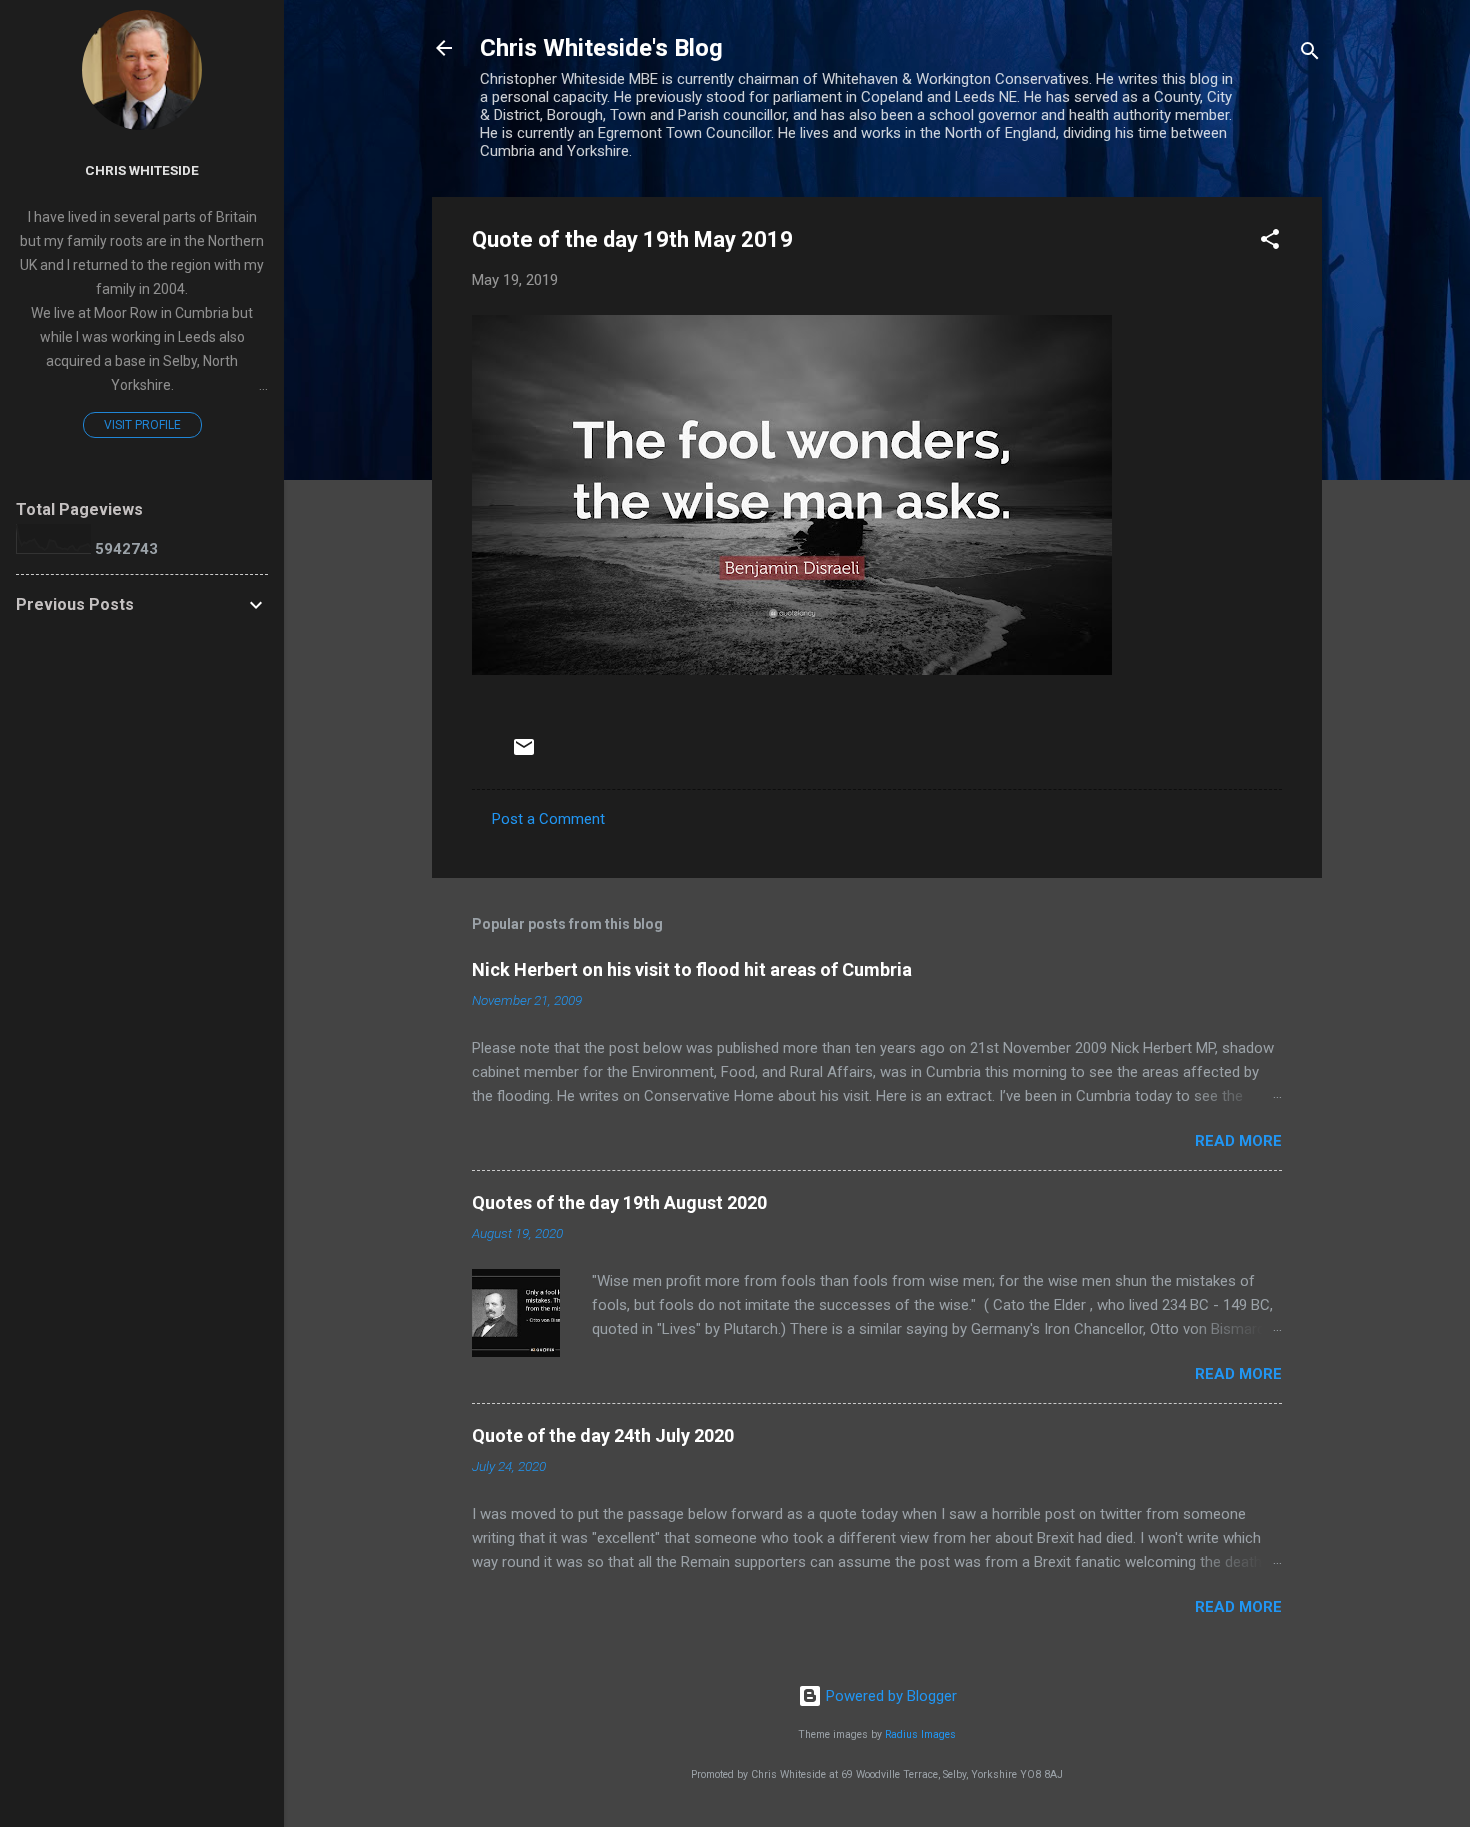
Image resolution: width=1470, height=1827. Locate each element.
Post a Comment (548, 819)
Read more (1238, 1141)
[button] (1270, 242)
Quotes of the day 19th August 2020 (619, 1202)
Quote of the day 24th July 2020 (603, 1435)
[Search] (1310, 54)
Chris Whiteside (142, 170)
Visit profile (142, 425)
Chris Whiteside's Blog (601, 48)
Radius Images (920, 1734)
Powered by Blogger (889, 1696)
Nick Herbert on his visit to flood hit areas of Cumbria (692, 969)
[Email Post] (524, 754)
